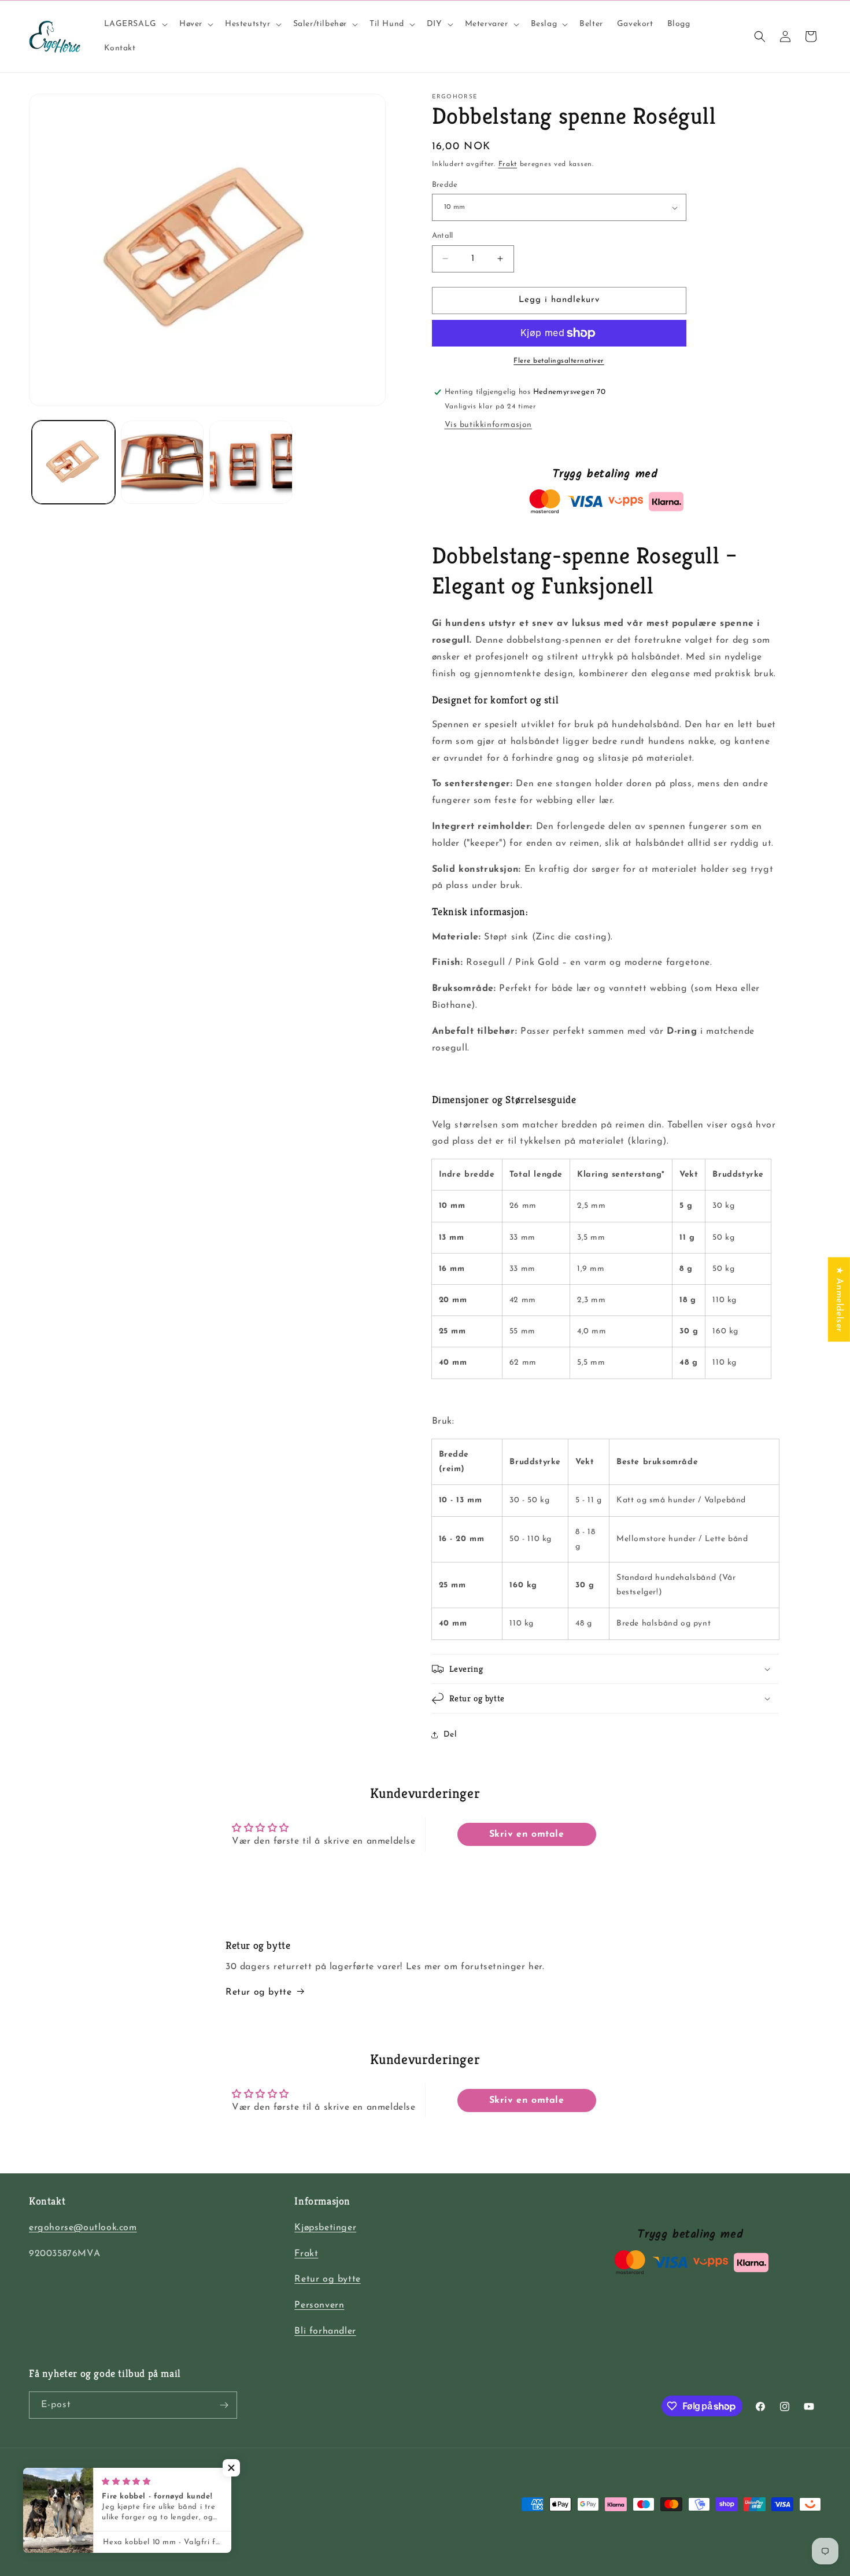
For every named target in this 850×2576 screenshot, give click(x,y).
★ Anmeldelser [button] (839, 1299)
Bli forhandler (325, 2331)
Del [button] (450, 1735)
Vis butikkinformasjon (489, 425)
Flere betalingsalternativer (559, 361)
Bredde (445, 185)
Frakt (508, 164)
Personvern (319, 2305)
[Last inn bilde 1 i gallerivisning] (73, 462)
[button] (135, 24)
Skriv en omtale (527, 1834)
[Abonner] (224, 2405)
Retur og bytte (258, 1992)
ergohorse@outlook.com (83, 2228)
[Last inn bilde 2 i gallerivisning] (162, 462)
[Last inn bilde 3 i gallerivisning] (251, 462)
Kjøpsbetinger (325, 2228)
